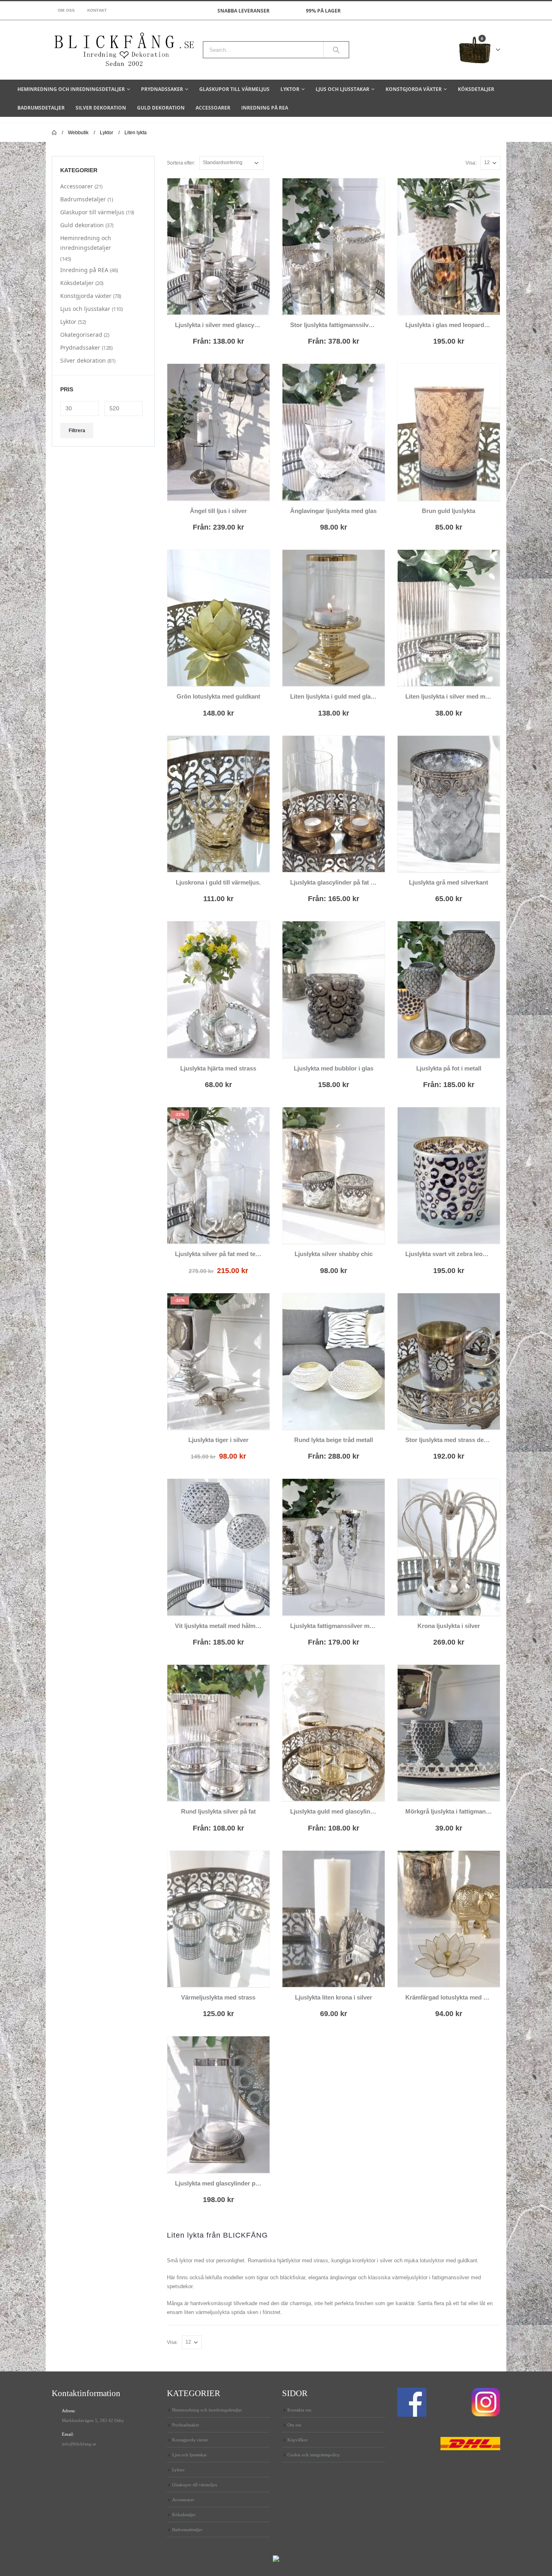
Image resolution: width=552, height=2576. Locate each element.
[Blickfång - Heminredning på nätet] (124, 50)
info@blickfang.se (79, 2444)
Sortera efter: (181, 163)
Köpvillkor (298, 2440)
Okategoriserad (81, 335)
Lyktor (290, 89)
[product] (218, 246)
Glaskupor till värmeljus (234, 89)
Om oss (66, 10)
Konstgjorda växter (414, 89)
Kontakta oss (299, 2410)
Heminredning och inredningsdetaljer (71, 89)
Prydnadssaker (162, 89)
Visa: (471, 163)
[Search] (336, 50)
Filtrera (77, 431)
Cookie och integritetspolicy (314, 2455)
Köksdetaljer (476, 89)
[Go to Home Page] (54, 133)
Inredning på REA (265, 108)
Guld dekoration (161, 108)
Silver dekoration (101, 108)
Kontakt (97, 10)
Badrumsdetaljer (41, 108)
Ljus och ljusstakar (342, 89)
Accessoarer (213, 108)
